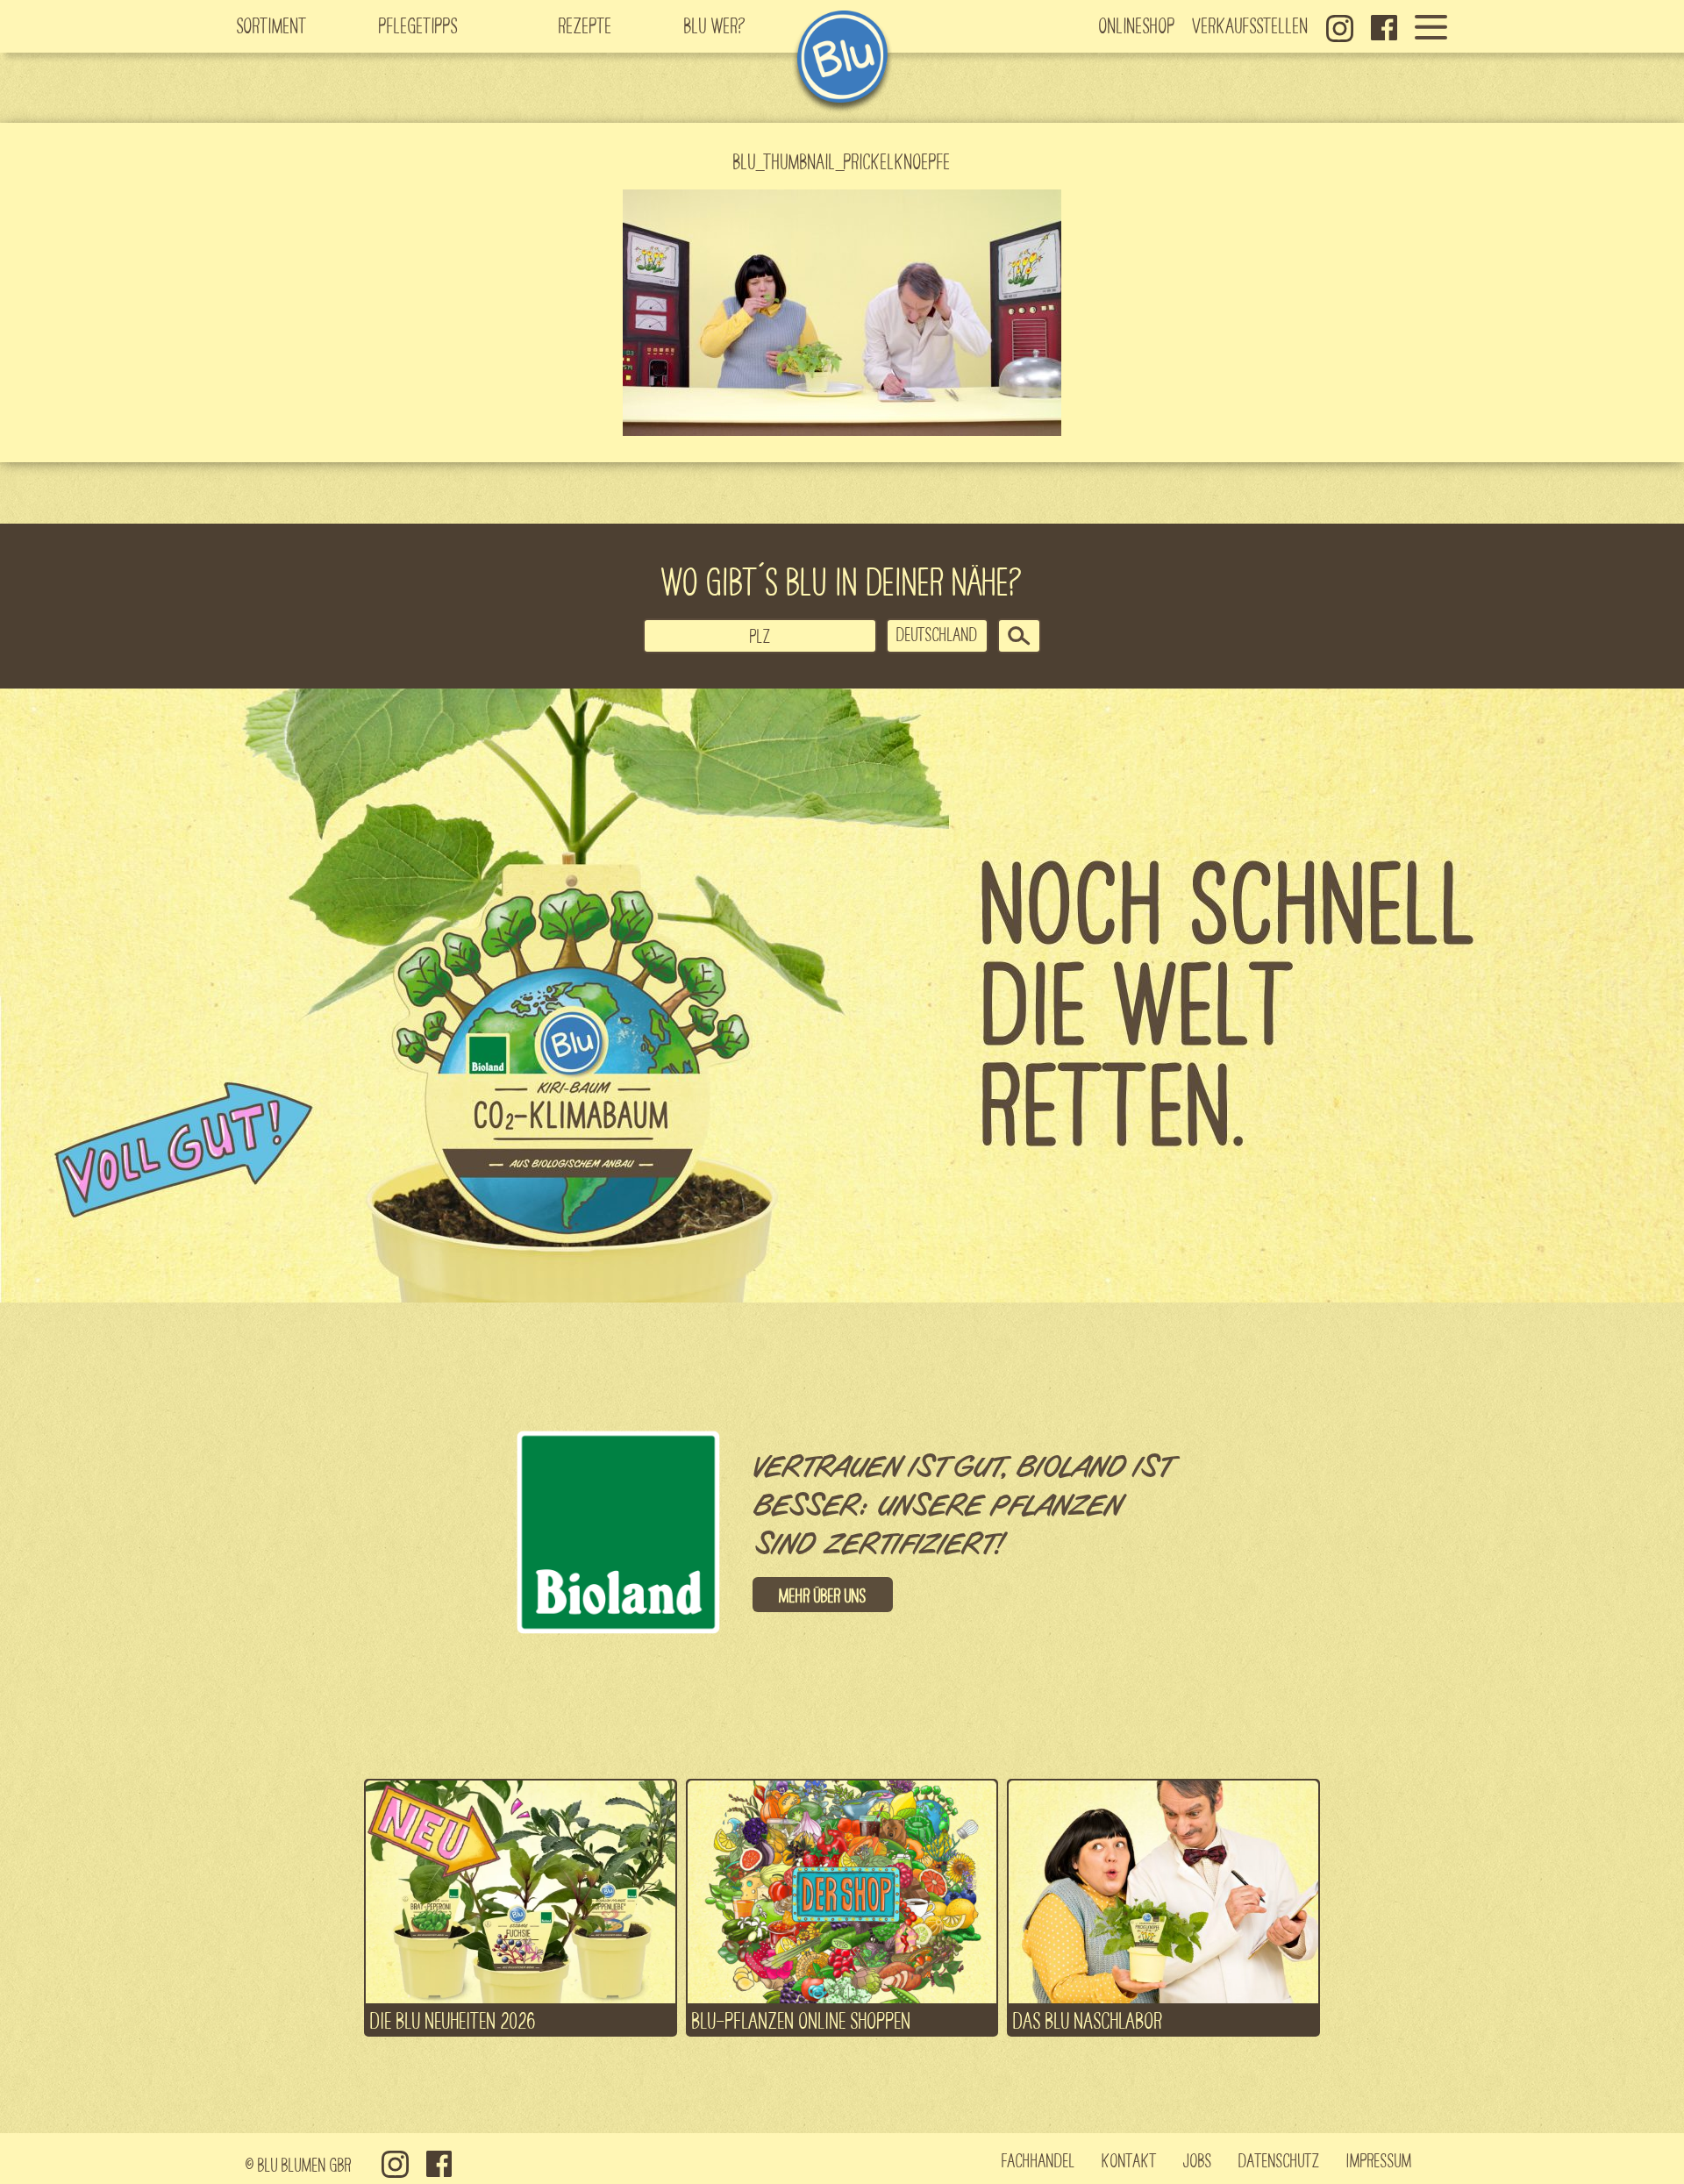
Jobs (1198, 2159)
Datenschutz (1279, 2159)
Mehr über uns (823, 1595)
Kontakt (1129, 2159)
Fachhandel (1038, 2159)
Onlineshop (1137, 25)
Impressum (1379, 2159)
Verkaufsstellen (1251, 25)
